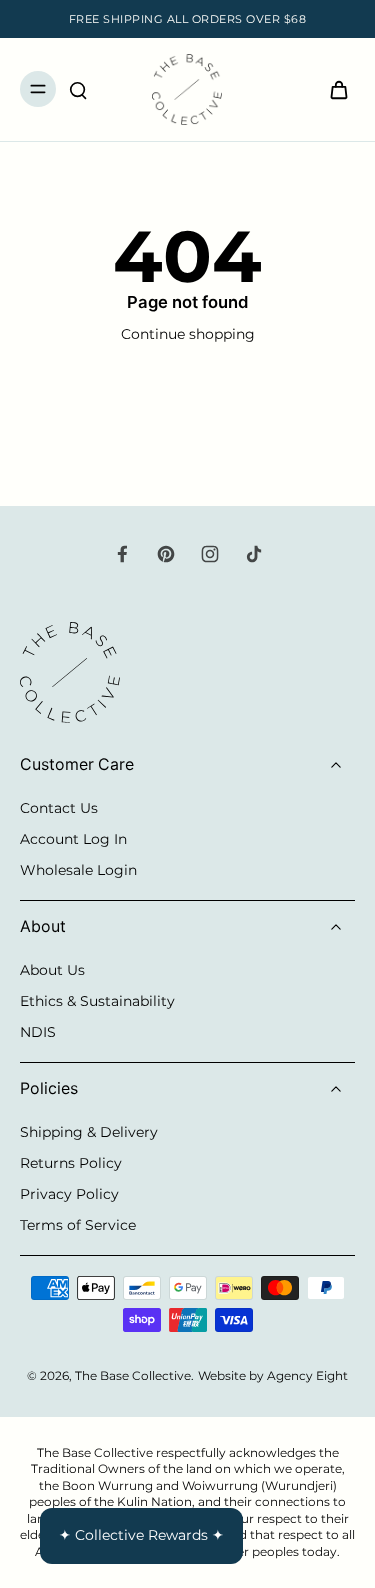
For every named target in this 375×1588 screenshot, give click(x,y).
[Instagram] (210, 554)
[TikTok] (254, 554)
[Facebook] (122, 554)
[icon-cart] (333, 89)
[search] (78, 89)
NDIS (38, 1032)
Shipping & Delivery (89, 1132)
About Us (52, 970)
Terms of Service (78, 1225)
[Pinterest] (166, 554)
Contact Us (59, 808)
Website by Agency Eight (273, 1375)
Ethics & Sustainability (97, 1001)
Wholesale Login (78, 870)
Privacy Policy (69, 1194)
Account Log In (73, 839)
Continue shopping (188, 334)
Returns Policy (71, 1163)
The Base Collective (133, 1375)
